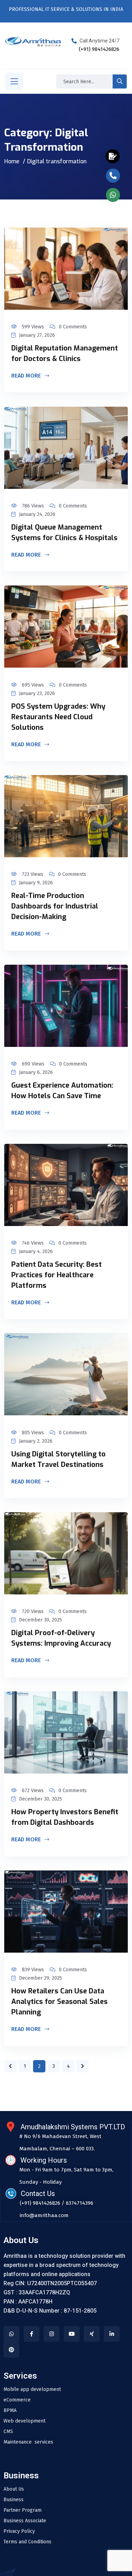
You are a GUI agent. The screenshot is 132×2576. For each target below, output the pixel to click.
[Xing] (92, 2334)
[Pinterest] (11, 2350)
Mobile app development (32, 2390)
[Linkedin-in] (112, 2334)
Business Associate (25, 2521)
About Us (14, 2489)
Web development (24, 2421)
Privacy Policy (19, 2531)
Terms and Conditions (27, 2542)
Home (12, 161)
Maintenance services (28, 2442)
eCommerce (17, 2400)
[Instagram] (52, 2334)
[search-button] (120, 81)
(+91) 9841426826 (99, 49)
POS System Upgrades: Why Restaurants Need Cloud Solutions (58, 717)
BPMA (10, 2411)
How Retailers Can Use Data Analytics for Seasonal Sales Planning (59, 2002)
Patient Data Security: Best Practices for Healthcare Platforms (56, 1275)
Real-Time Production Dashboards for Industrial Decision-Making (55, 906)
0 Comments (73, 327)
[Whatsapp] (11, 2334)
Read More (27, 376)
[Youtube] (72, 2334)
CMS (8, 2432)
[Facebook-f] (32, 2334)
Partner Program (23, 2510)
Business (14, 2500)
